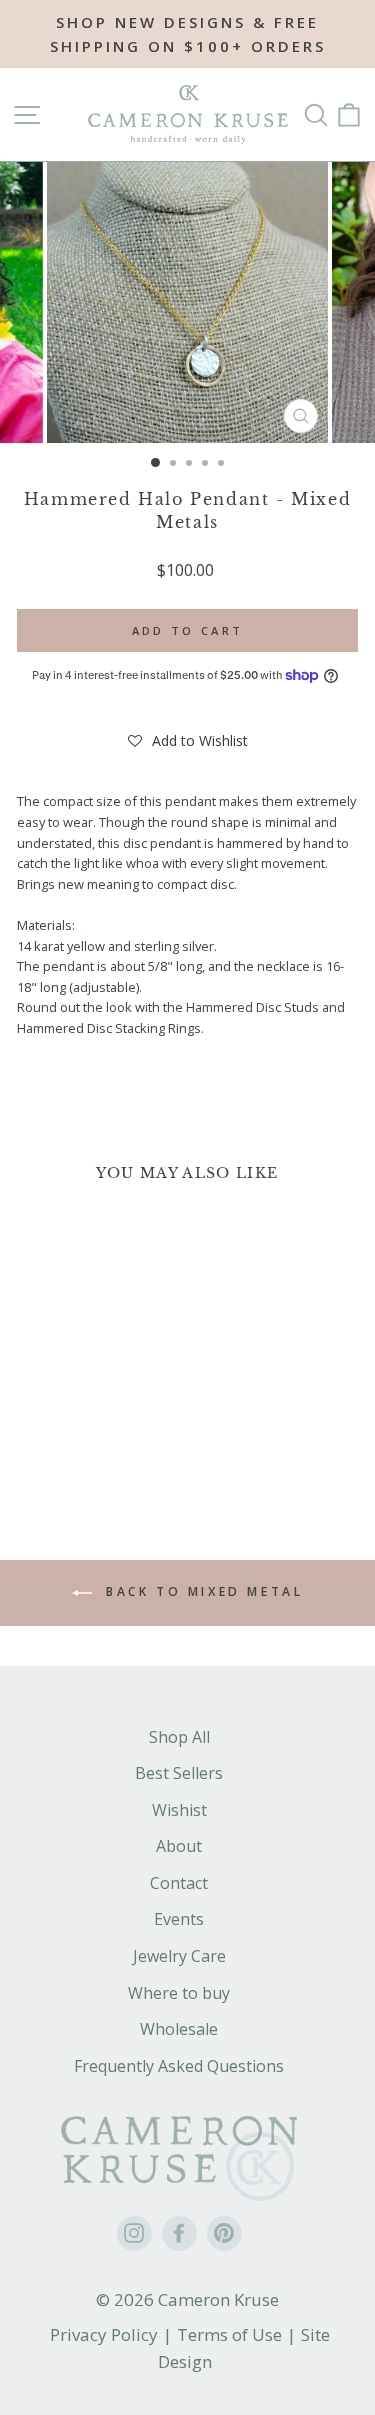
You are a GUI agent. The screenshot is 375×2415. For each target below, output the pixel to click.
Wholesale (179, 2029)
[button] (188, 741)
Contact (179, 1883)
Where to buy (179, 1993)
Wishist (179, 1810)
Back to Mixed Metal (202, 1591)
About (179, 1846)
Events (179, 1919)
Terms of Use (229, 2334)
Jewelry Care (179, 1956)
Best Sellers (179, 1773)
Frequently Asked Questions (179, 2066)
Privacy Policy (104, 2334)
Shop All (179, 1737)
